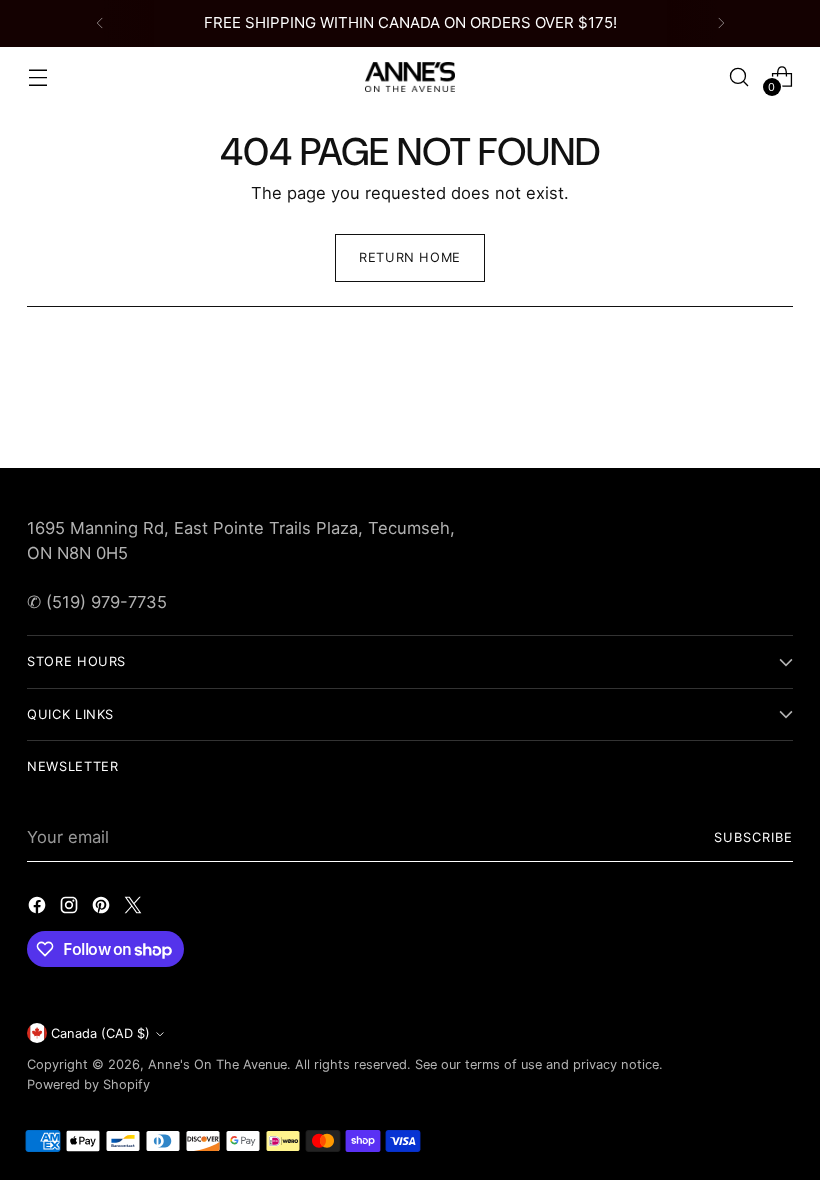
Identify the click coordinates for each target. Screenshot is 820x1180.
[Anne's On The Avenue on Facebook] (39, 908)
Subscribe (753, 837)
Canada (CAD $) (100, 1033)
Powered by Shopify (88, 1084)
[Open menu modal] (37, 76)
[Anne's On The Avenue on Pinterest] (103, 908)
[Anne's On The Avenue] (410, 77)
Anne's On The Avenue (217, 1064)
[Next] (721, 23)
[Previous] (100, 23)
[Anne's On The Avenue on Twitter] (135, 908)
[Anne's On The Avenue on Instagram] (71, 908)
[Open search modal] (739, 76)
